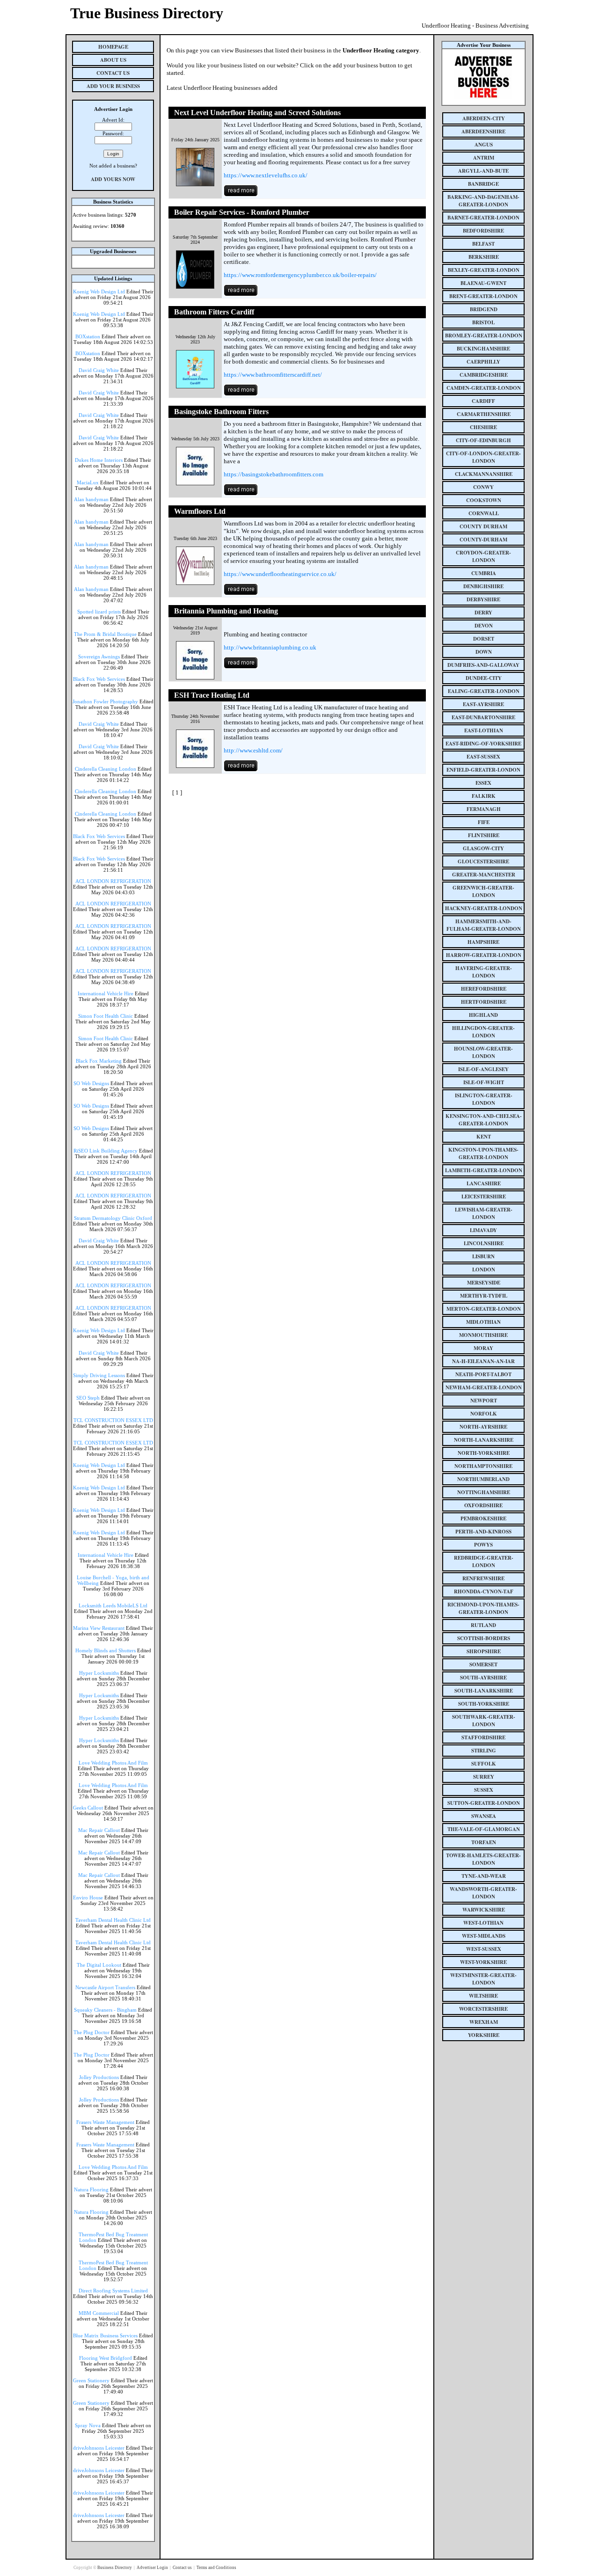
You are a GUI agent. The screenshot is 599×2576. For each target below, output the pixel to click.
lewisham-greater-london (484, 1213)
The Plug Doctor (91, 2032)
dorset (484, 639)
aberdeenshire (483, 131)
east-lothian (484, 730)
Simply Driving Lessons (99, 1375)
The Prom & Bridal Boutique (105, 634)
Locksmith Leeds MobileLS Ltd (113, 1605)
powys (483, 1545)
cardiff (483, 401)
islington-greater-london (484, 1099)
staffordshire (483, 1737)
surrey (484, 1777)
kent (484, 1137)
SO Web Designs (91, 1083)
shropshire (484, 1651)
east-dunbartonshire (483, 717)
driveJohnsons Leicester (99, 2448)
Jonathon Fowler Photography (105, 701)
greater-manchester (484, 875)
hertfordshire (484, 1002)
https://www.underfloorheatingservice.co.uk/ (280, 574)
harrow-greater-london (484, 955)
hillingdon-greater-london (483, 1032)
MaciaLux (88, 482)
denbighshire (483, 586)
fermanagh (484, 809)
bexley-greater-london (484, 270)
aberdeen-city (484, 118)
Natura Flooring (91, 2189)
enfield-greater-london (483, 770)
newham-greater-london (484, 1387)
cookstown (484, 500)
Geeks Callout (88, 1808)
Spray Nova (88, 2425)
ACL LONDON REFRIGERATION (113, 881)
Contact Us (113, 73)
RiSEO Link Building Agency (106, 1151)
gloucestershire (483, 861)
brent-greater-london (483, 296)
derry (483, 613)
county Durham (483, 526)
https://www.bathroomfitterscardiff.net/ (273, 375)
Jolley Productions (99, 2077)
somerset (483, 1664)
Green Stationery (91, 2380)
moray (483, 1348)
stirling (484, 1751)
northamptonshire (483, 1466)
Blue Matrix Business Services (105, 2335)
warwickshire (484, 1910)
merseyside (484, 1283)
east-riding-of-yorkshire (483, 744)
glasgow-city (483, 848)
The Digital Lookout (99, 1965)
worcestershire (483, 2009)
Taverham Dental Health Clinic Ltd (113, 1920)
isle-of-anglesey (483, 1069)
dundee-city (484, 678)
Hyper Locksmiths (99, 1673)
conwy (483, 487)
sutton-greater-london (484, 1803)
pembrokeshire (483, 1518)
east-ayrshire (483, 704)
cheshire (483, 427)
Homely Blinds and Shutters (106, 1650)
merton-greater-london (484, 1309)
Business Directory (115, 2568)
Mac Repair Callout (99, 1830)
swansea (484, 1816)
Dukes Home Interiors (99, 460)
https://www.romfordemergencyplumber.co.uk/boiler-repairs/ (300, 275)
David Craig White (99, 370)
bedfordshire (483, 231)
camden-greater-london (484, 388)
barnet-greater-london (483, 218)
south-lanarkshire (484, 1691)
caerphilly (483, 362)
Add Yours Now (113, 179)
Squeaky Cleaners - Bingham (105, 2010)
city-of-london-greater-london (483, 457)
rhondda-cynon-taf (484, 1591)
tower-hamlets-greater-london (483, 1859)
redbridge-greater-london (484, 1562)
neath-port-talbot (483, 1374)
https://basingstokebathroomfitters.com (274, 474)
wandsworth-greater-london (483, 1893)
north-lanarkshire (484, 1440)
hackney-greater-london (484, 908)
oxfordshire (483, 1505)
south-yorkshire (484, 1704)
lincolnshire (484, 1243)
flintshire (484, 835)
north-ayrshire (483, 1427)
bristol (483, 322)
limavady (483, 1230)
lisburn (483, 1256)
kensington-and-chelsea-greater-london (484, 1120)
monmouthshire (483, 1335)
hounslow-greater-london (483, 1052)
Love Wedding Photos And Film (113, 1763)
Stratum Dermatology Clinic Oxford (113, 1218)
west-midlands (484, 1936)
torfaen (484, 1842)
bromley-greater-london (484, 336)
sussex (484, 1790)
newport (484, 1401)
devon (484, 626)
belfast (483, 244)
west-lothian (483, 1923)
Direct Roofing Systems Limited (113, 2291)
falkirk (484, 796)
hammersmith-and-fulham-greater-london (484, 925)
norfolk (484, 1414)
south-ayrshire (483, 1678)
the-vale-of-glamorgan (484, 1829)
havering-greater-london (484, 972)
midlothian (483, 1322)
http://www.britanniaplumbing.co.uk (270, 647)
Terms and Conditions (216, 2568)
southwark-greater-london (484, 1721)
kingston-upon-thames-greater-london (483, 1153)
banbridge (483, 184)
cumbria (484, 573)
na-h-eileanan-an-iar (483, 1361)
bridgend (484, 309)
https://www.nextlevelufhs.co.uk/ (266, 175)
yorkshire (484, 2035)
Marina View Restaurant (99, 1628)
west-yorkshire (483, 1962)
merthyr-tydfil (484, 1296)
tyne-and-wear (484, 1876)
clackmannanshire (484, 474)
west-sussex (484, 1949)
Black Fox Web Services (99, 679)
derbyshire (483, 599)
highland (483, 1015)
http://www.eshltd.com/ (253, 750)
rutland (483, 1625)
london (484, 1270)
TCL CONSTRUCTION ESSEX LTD (113, 1420)
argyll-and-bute (483, 171)
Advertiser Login (153, 2568)
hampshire (483, 942)
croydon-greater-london (483, 556)
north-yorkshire (484, 1453)
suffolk (484, 1764)
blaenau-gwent (483, 283)
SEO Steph (88, 1398)
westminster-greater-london (483, 1979)
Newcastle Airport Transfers (105, 1987)
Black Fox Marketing (99, 1061)
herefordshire (484, 989)
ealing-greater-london (484, 691)
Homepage (113, 47)
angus (484, 145)
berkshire (484, 257)
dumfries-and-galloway (483, 665)
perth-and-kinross (483, 1532)
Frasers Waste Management (105, 2122)
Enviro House (88, 1897)
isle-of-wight (484, 1082)
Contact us (183, 2568)
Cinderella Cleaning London (106, 769)
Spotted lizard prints (99, 612)
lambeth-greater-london (484, 1170)
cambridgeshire (484, 375)
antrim (484, 158)
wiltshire (483, 1996)
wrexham (484, 2022)
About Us (113, 60)
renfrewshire (483, 1578)
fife (484, 822)
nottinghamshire (484, 1492)
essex (483, 783)
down (484, 652)
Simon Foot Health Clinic (106, 1016)
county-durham (483, 540)
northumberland (483, 1479)
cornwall (484, 513)
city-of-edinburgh (483, 440)
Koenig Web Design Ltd (99, 292)
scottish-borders (484, 1638)
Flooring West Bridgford (106, 2358)
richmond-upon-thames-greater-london (483, 1608)
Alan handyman (91, 499)
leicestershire (484, 1197)
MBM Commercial (99, 2313)
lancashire (484, 1183)
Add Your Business (113, 86)
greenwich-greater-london (483, 891)
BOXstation (88, 336)
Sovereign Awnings (99, 657)
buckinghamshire (483, 349)
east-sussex (483, 757)
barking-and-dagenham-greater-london (483, 201)
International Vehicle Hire (106, 993)
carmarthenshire (484, 414)
